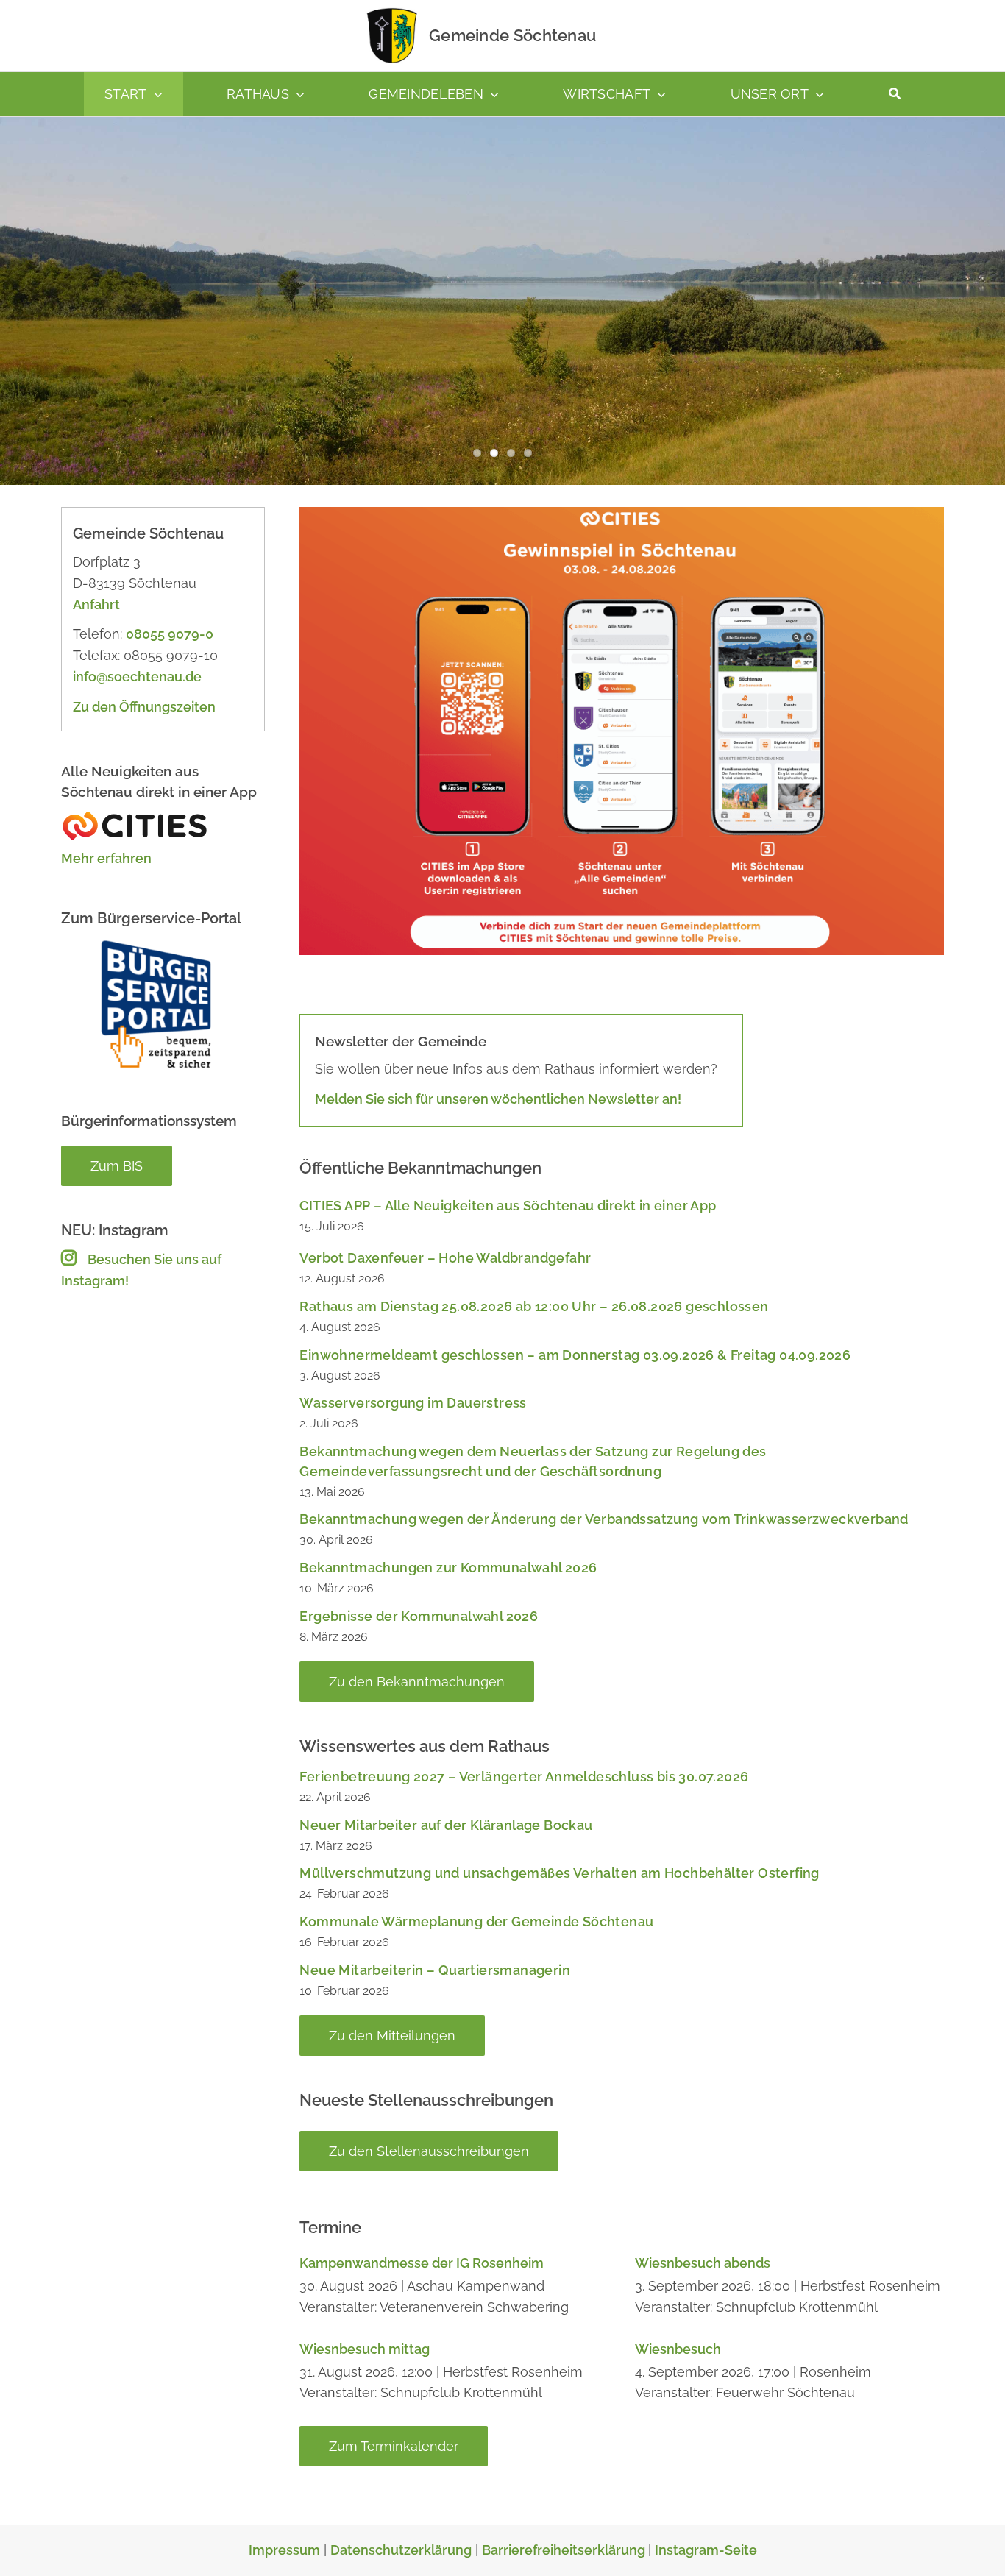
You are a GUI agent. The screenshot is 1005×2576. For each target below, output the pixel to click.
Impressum (284, 2550)
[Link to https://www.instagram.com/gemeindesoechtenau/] (69, 1257)
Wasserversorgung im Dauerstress (413, 1403)
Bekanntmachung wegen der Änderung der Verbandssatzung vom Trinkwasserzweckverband (604, 1519)
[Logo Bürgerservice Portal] (155, 943)
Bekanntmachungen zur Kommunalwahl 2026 (448, 1568)
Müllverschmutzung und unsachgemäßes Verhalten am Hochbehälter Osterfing (559, 1873)
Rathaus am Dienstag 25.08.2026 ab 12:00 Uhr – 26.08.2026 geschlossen (534, 1306)
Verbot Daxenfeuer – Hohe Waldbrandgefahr (445, 1258)
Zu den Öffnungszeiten (144, 707)
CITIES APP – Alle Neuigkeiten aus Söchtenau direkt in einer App (508, 1206)
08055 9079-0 (170, 634)
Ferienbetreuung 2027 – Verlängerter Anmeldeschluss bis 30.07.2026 (524, 1777)
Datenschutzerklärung (401, 2550)
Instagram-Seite (706, 2550)
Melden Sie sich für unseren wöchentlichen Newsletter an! (498, 1099)
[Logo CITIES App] (135, 816)
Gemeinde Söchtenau (512, 35)
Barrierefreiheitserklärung (565, 2550)
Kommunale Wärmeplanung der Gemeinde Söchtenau (476, 1922)
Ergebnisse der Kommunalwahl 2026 (419, 1616)
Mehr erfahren (106, 858)
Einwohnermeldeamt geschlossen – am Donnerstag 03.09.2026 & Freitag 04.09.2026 (575, 1355)
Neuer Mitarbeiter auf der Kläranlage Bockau (446, 1825)
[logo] (392, 11)
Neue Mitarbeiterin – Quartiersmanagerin (435, 1970)
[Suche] (895, 94)
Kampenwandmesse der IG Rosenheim (422, 2263)
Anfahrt (96, 604)
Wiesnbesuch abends (703, 2263)
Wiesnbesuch (678, 2349)
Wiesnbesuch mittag (365, 2349)
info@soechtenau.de (137, 677)
